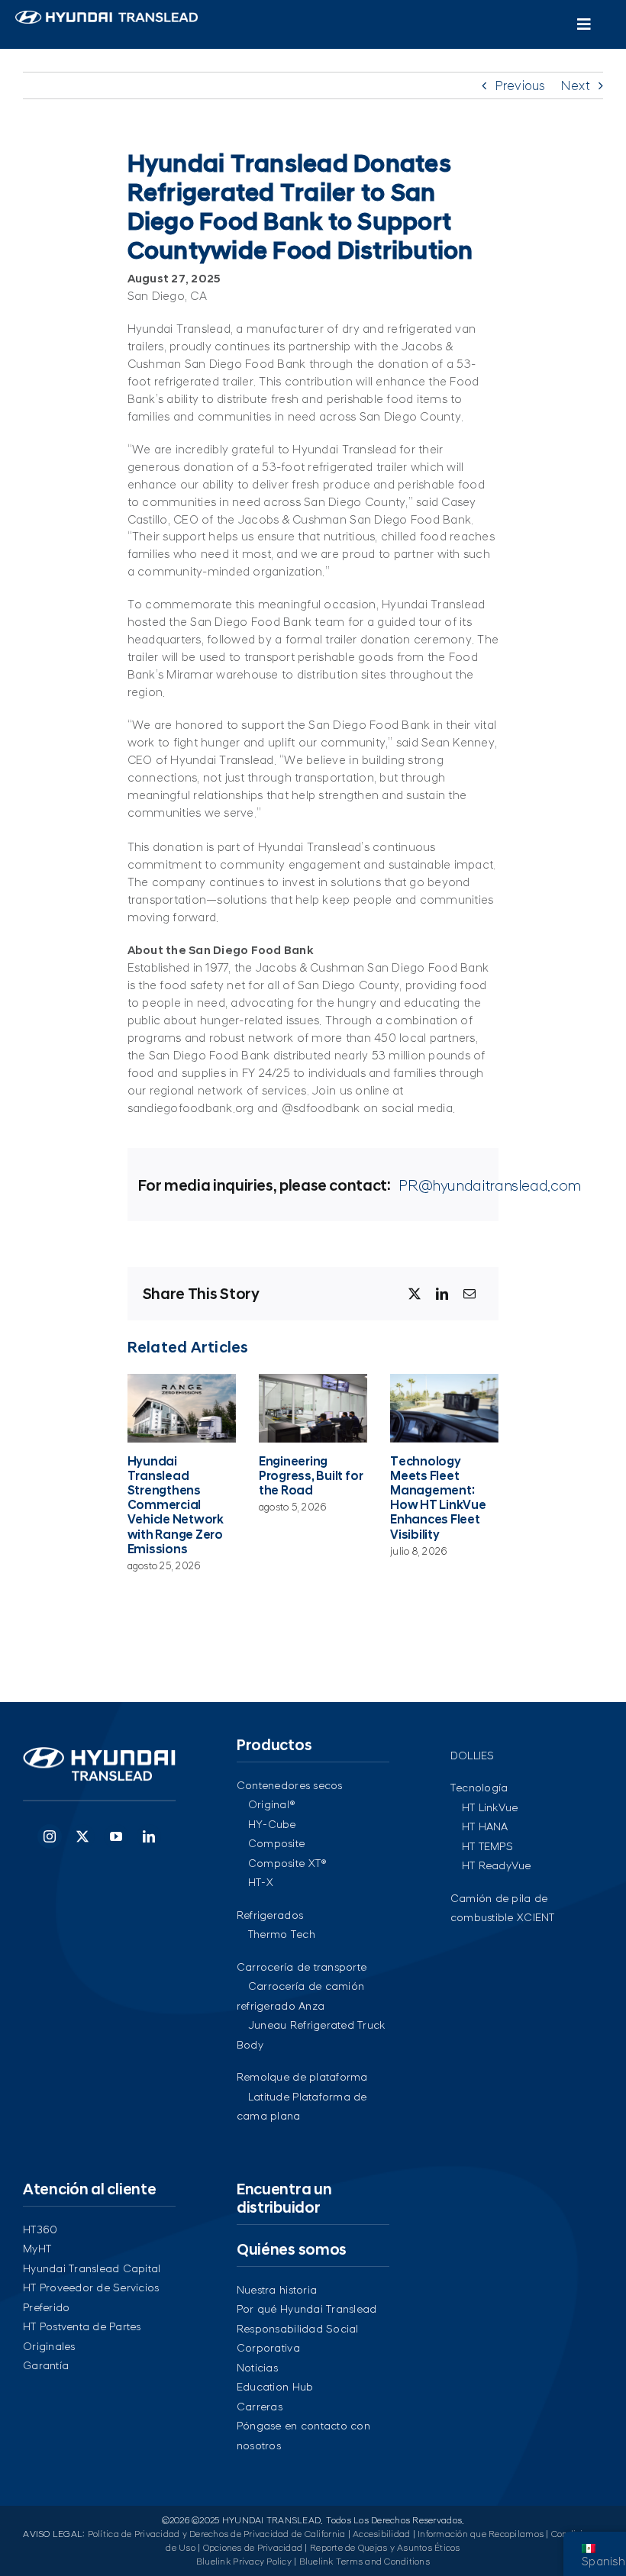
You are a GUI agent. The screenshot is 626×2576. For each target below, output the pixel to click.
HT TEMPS (487, 1846)
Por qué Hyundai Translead (307, 2309)
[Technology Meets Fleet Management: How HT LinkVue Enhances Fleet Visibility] (444, 1408)
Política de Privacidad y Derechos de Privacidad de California (217, 2534)
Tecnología (479, 1788)
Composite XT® (287, 1863)
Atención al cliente (89, 2189)
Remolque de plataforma (302, 2077)
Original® (272, 1804)
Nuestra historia (277, 2290)
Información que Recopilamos (481, 2534)
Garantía (46, 2365)
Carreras (260, 2407)
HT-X (261, 1882)
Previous (520, 85)
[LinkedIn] (442, 1294)
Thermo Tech (282, 1934)
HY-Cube (272, 1824)
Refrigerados (270, 1915)
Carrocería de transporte (302, 1967)
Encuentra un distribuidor (284, 2198)
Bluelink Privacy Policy (244, 2561)
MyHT (37, 2249)
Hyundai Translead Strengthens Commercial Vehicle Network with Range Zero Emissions (176, 1505)
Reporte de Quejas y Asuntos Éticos (385, 2548)
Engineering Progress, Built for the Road (311, 1476)
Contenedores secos (290, 1785)
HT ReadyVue (497, 1865)
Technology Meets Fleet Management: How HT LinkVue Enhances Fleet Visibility (438, 1498)
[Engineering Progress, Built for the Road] (313, 1408)
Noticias (257, 2368)
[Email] (469, 1294)
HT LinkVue (490, 1807)
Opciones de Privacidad (253, 2548)
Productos (274, 1745)
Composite (276, 1843)
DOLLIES (473, 1755)
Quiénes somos (292, 2249)
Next (575, 85)
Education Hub (275, 2387)
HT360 (40, 2229)
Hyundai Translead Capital (92, 2268)
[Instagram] (50, 1836)
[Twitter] (82, 1836)
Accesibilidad (381, 2534)
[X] (415, 1294)
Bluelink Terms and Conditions (365, 2561)
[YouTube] (116, 1836)
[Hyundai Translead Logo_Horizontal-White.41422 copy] (106, 17)
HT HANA (485, 1826)
